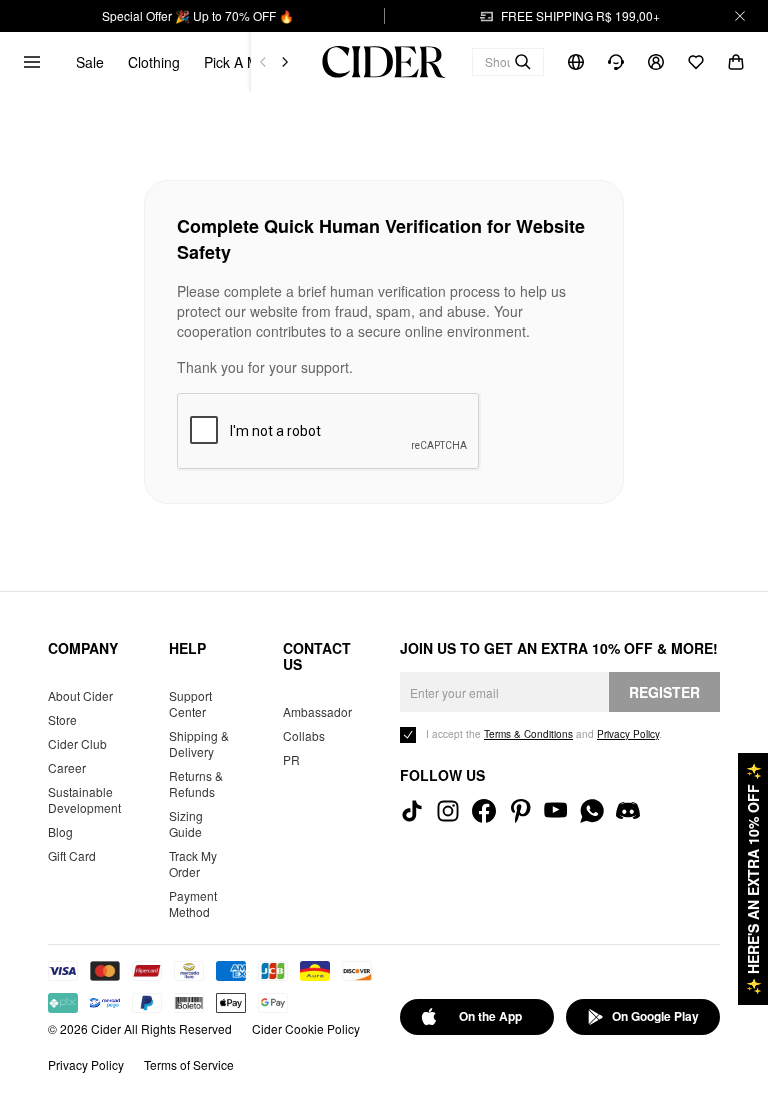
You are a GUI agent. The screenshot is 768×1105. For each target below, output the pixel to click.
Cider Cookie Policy (306, 1028)
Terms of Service (189, 1064)
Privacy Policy (86, 1064)
